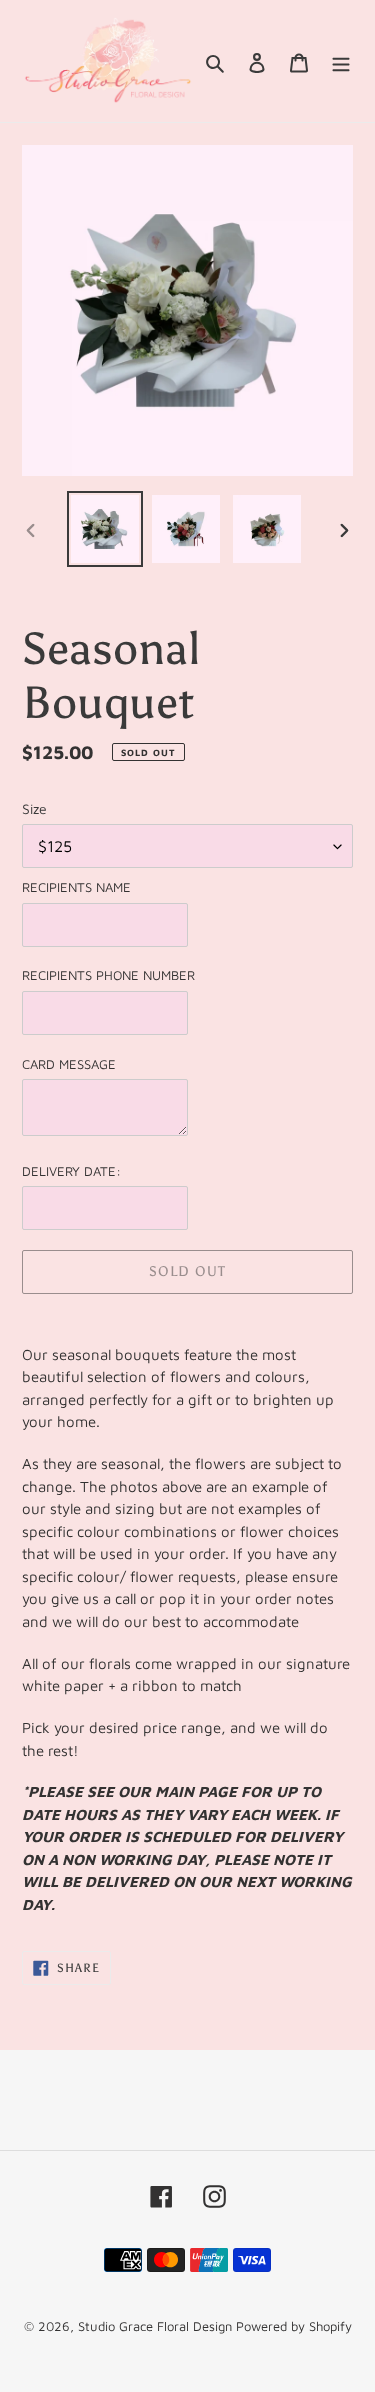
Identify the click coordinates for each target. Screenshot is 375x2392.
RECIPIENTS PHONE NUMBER (108, 975)
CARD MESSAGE (69, 1064)
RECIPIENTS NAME (76, 887)
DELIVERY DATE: (71, 1171)
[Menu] (341, 61)
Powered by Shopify (294, 2326)
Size (34, 808)
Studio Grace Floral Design (157, 2326)
